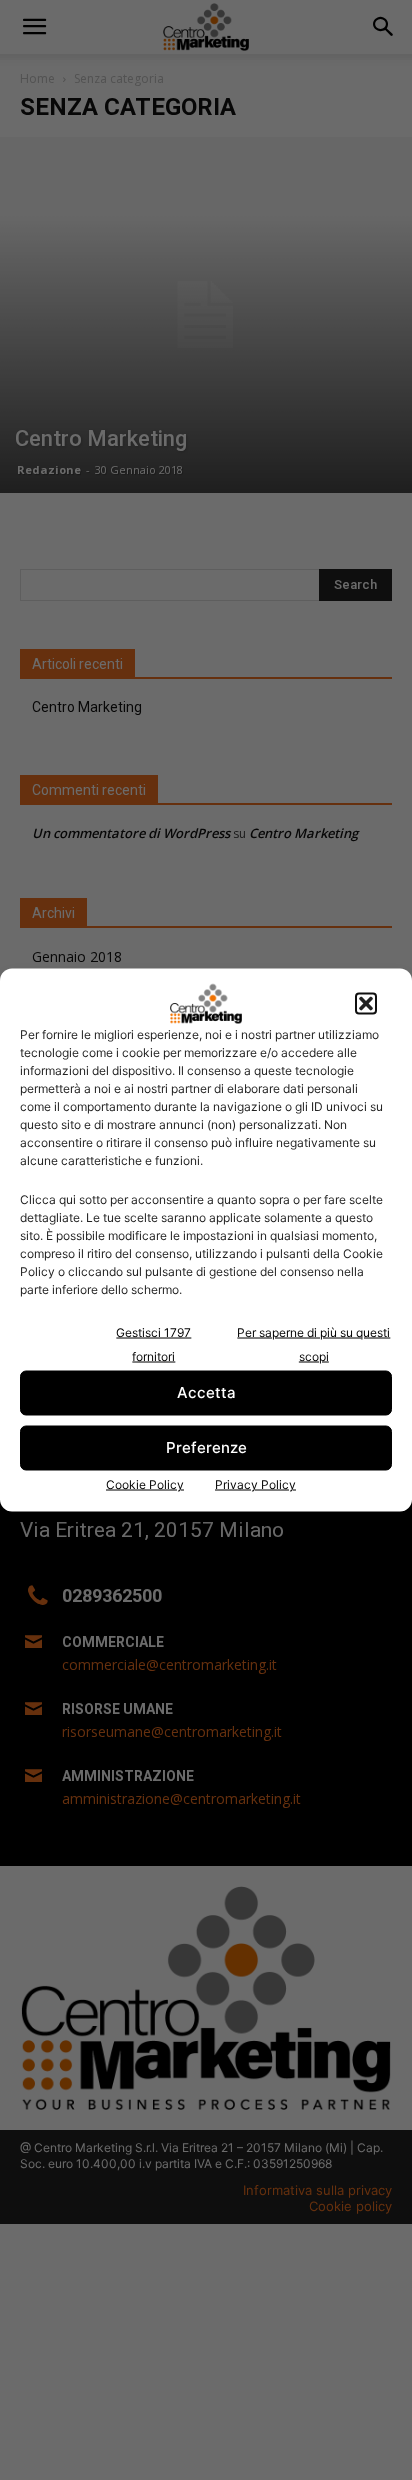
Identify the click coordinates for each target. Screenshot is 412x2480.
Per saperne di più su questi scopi (313, 1343)
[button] (366, 1003)
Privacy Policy (255, 1483)
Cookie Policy (145, 1483)
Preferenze (206, 1447)
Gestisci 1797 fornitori (153, 1343)
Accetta (206, 1392)
